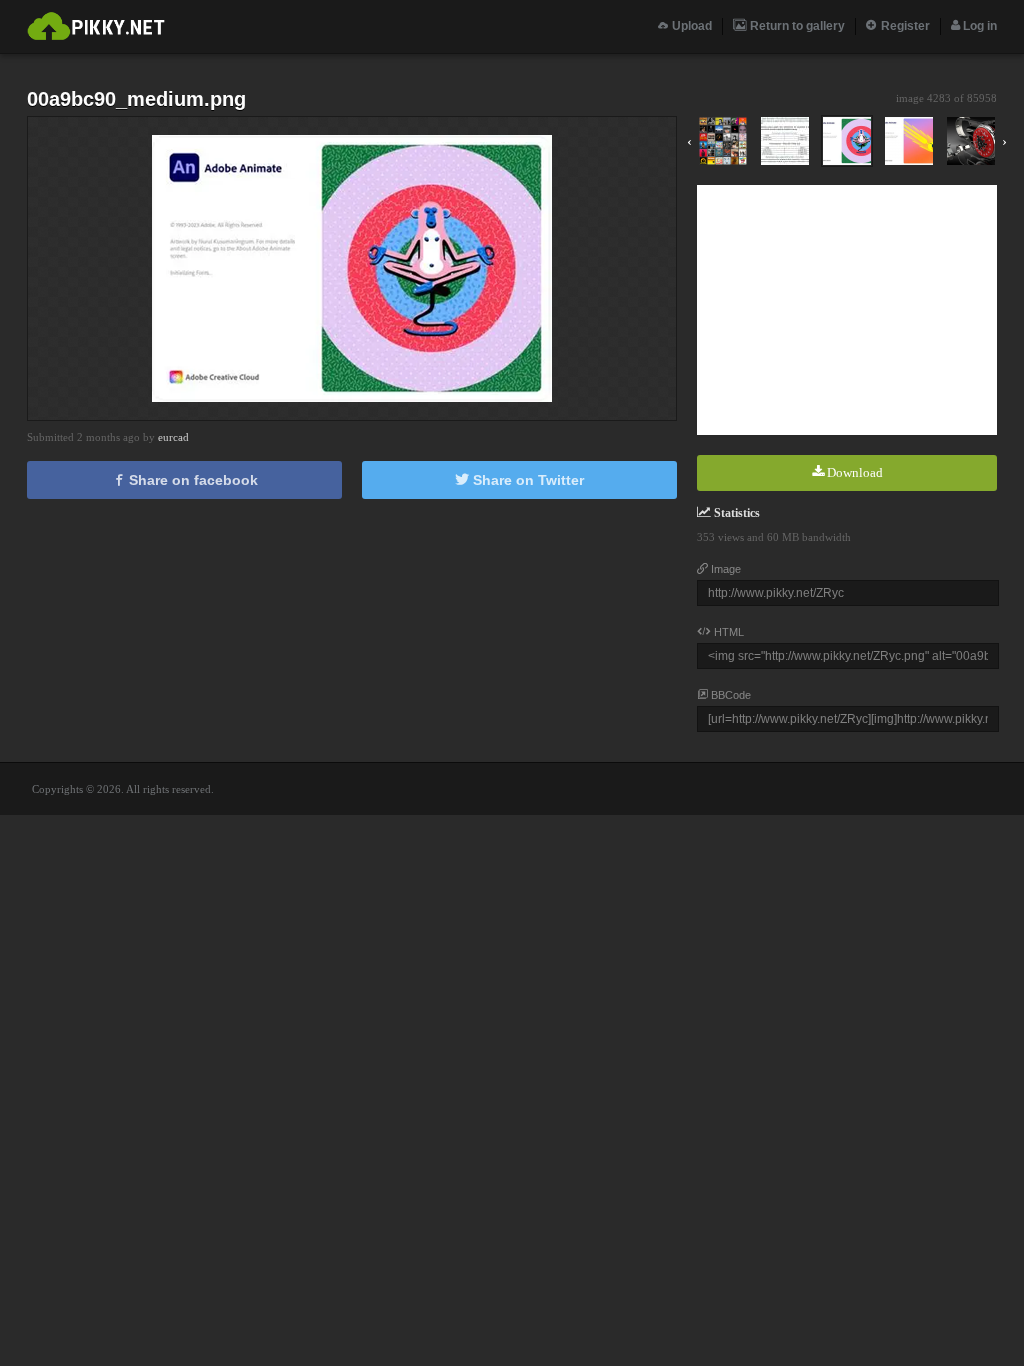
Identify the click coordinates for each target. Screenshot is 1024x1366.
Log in (978, 26)
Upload (690, 26)
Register (904, 26)
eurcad (173, 437)
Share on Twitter (526, 480)
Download (853, 472)
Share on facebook (191, 480)
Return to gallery (796, 26)
